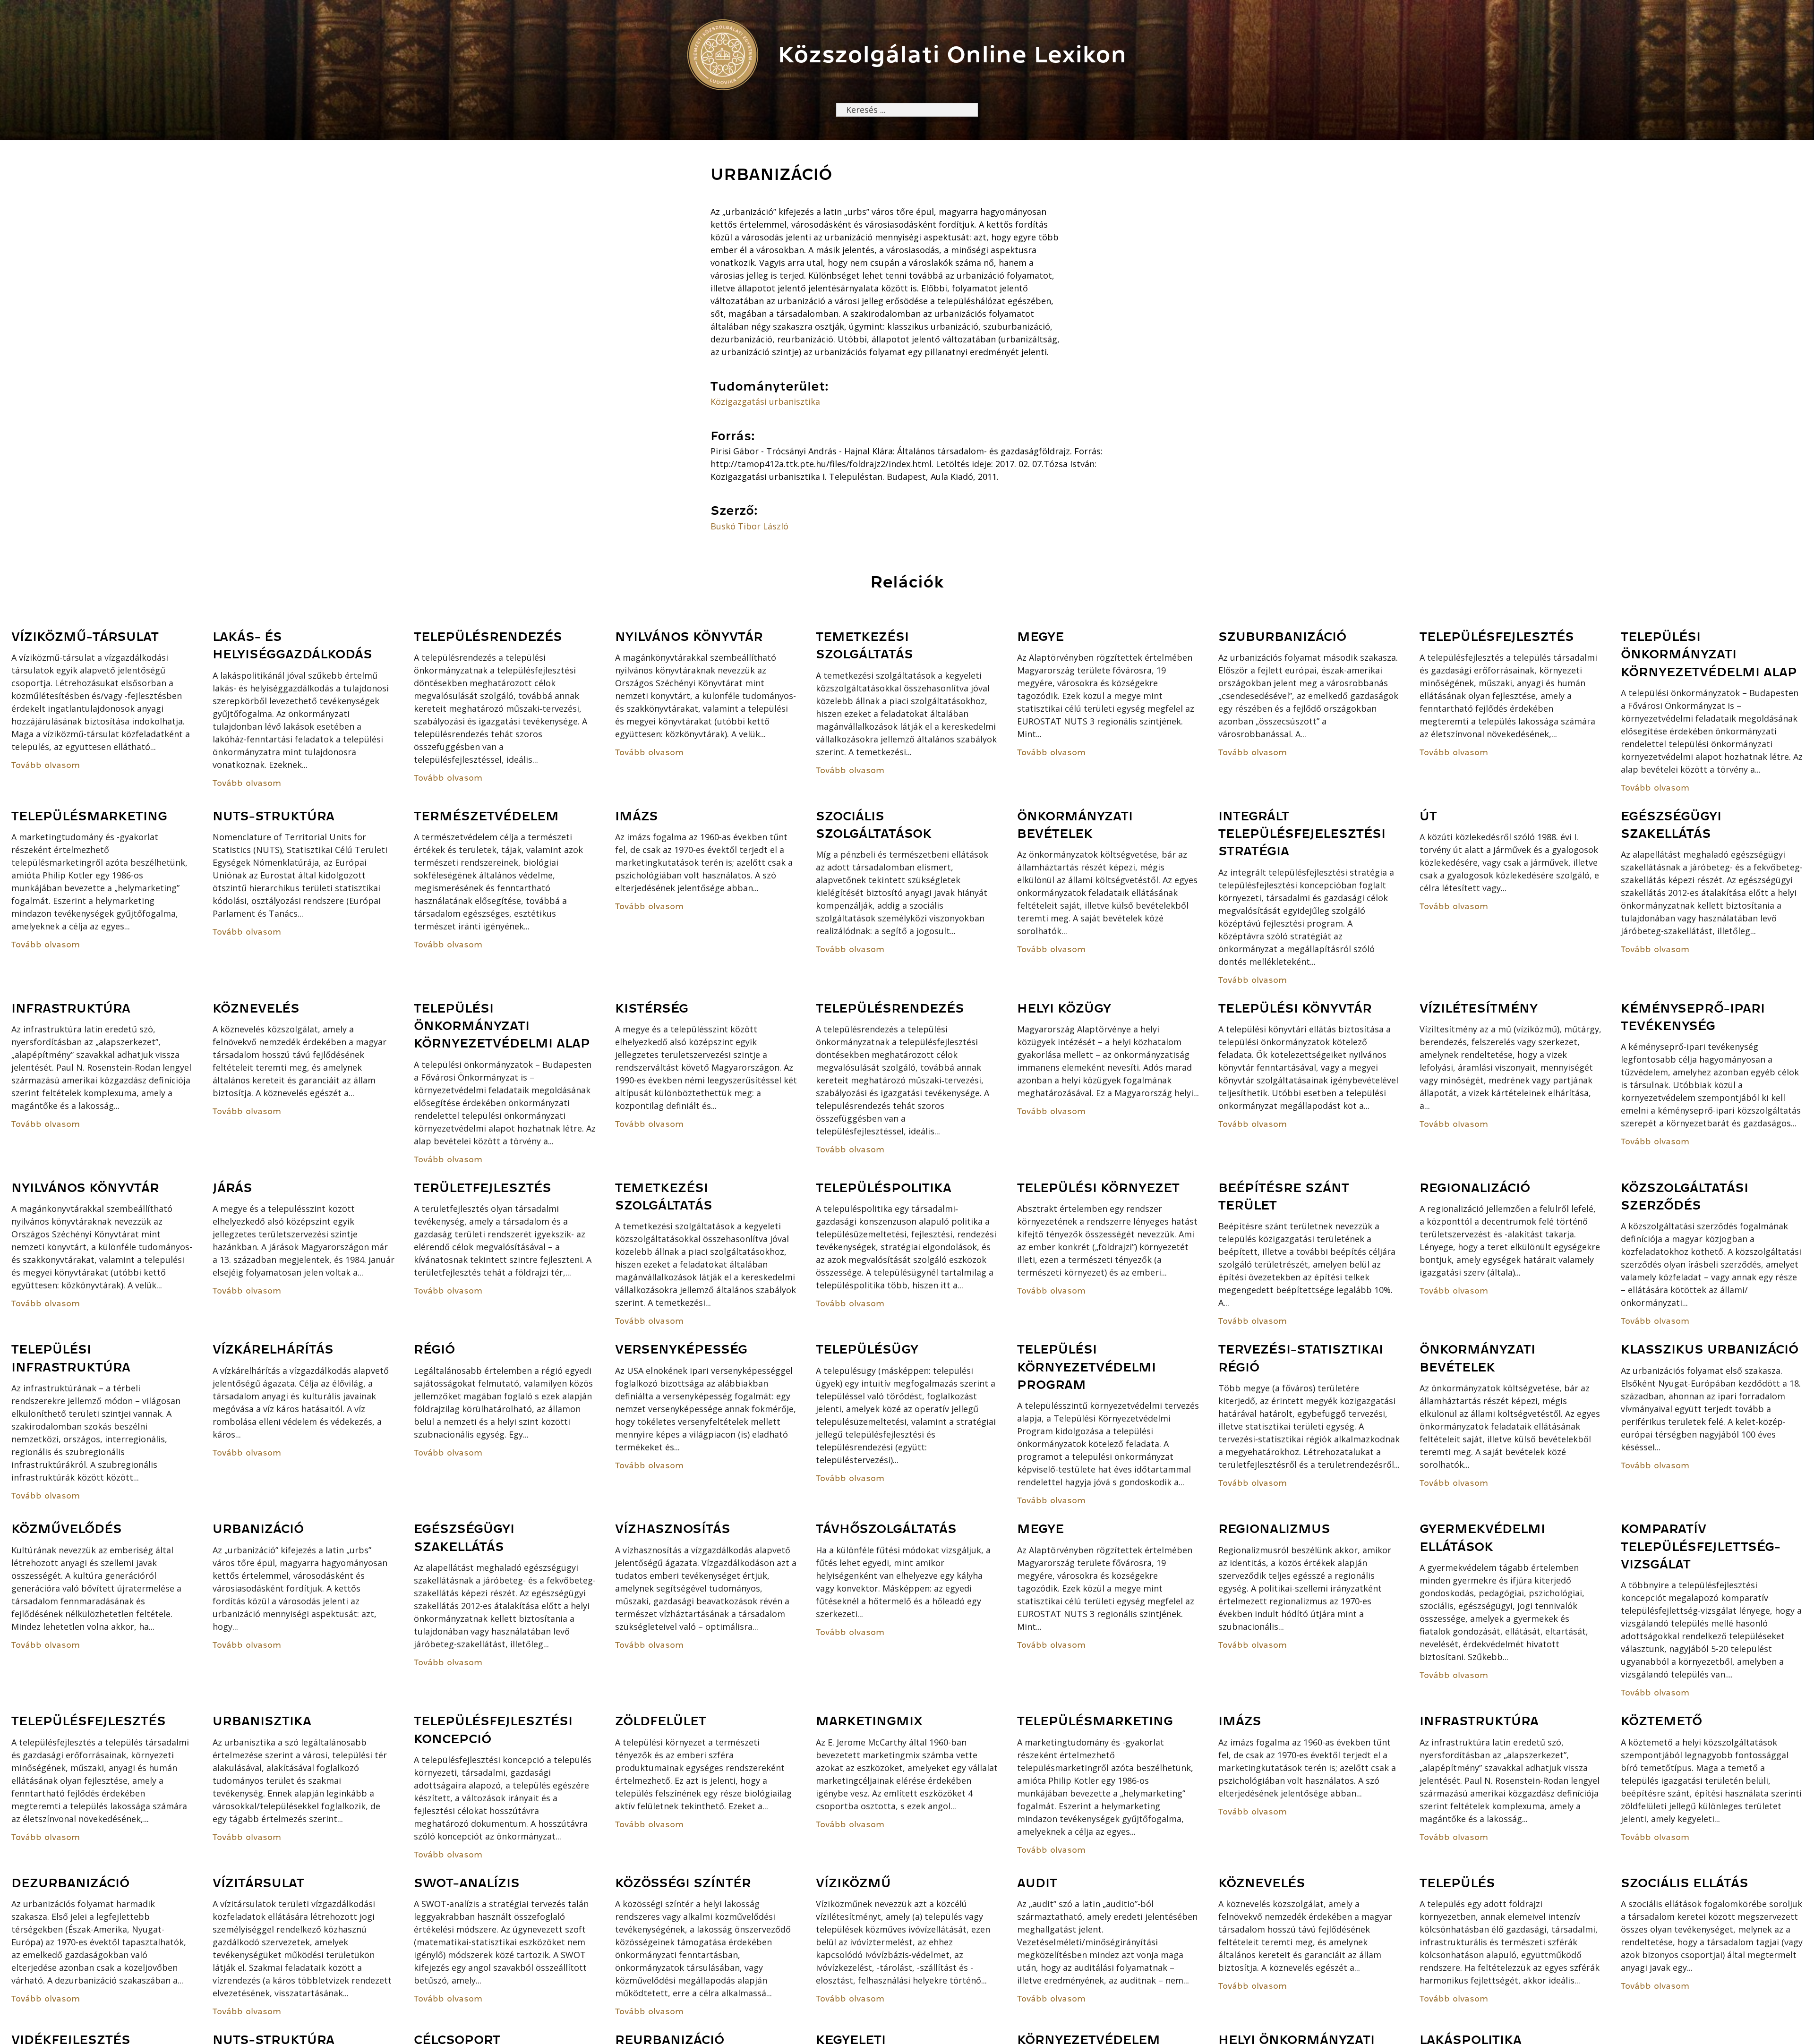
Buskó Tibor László (749, 526)
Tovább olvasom (46, 765)
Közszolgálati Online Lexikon (952, 55)
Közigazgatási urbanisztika (765, 401)
